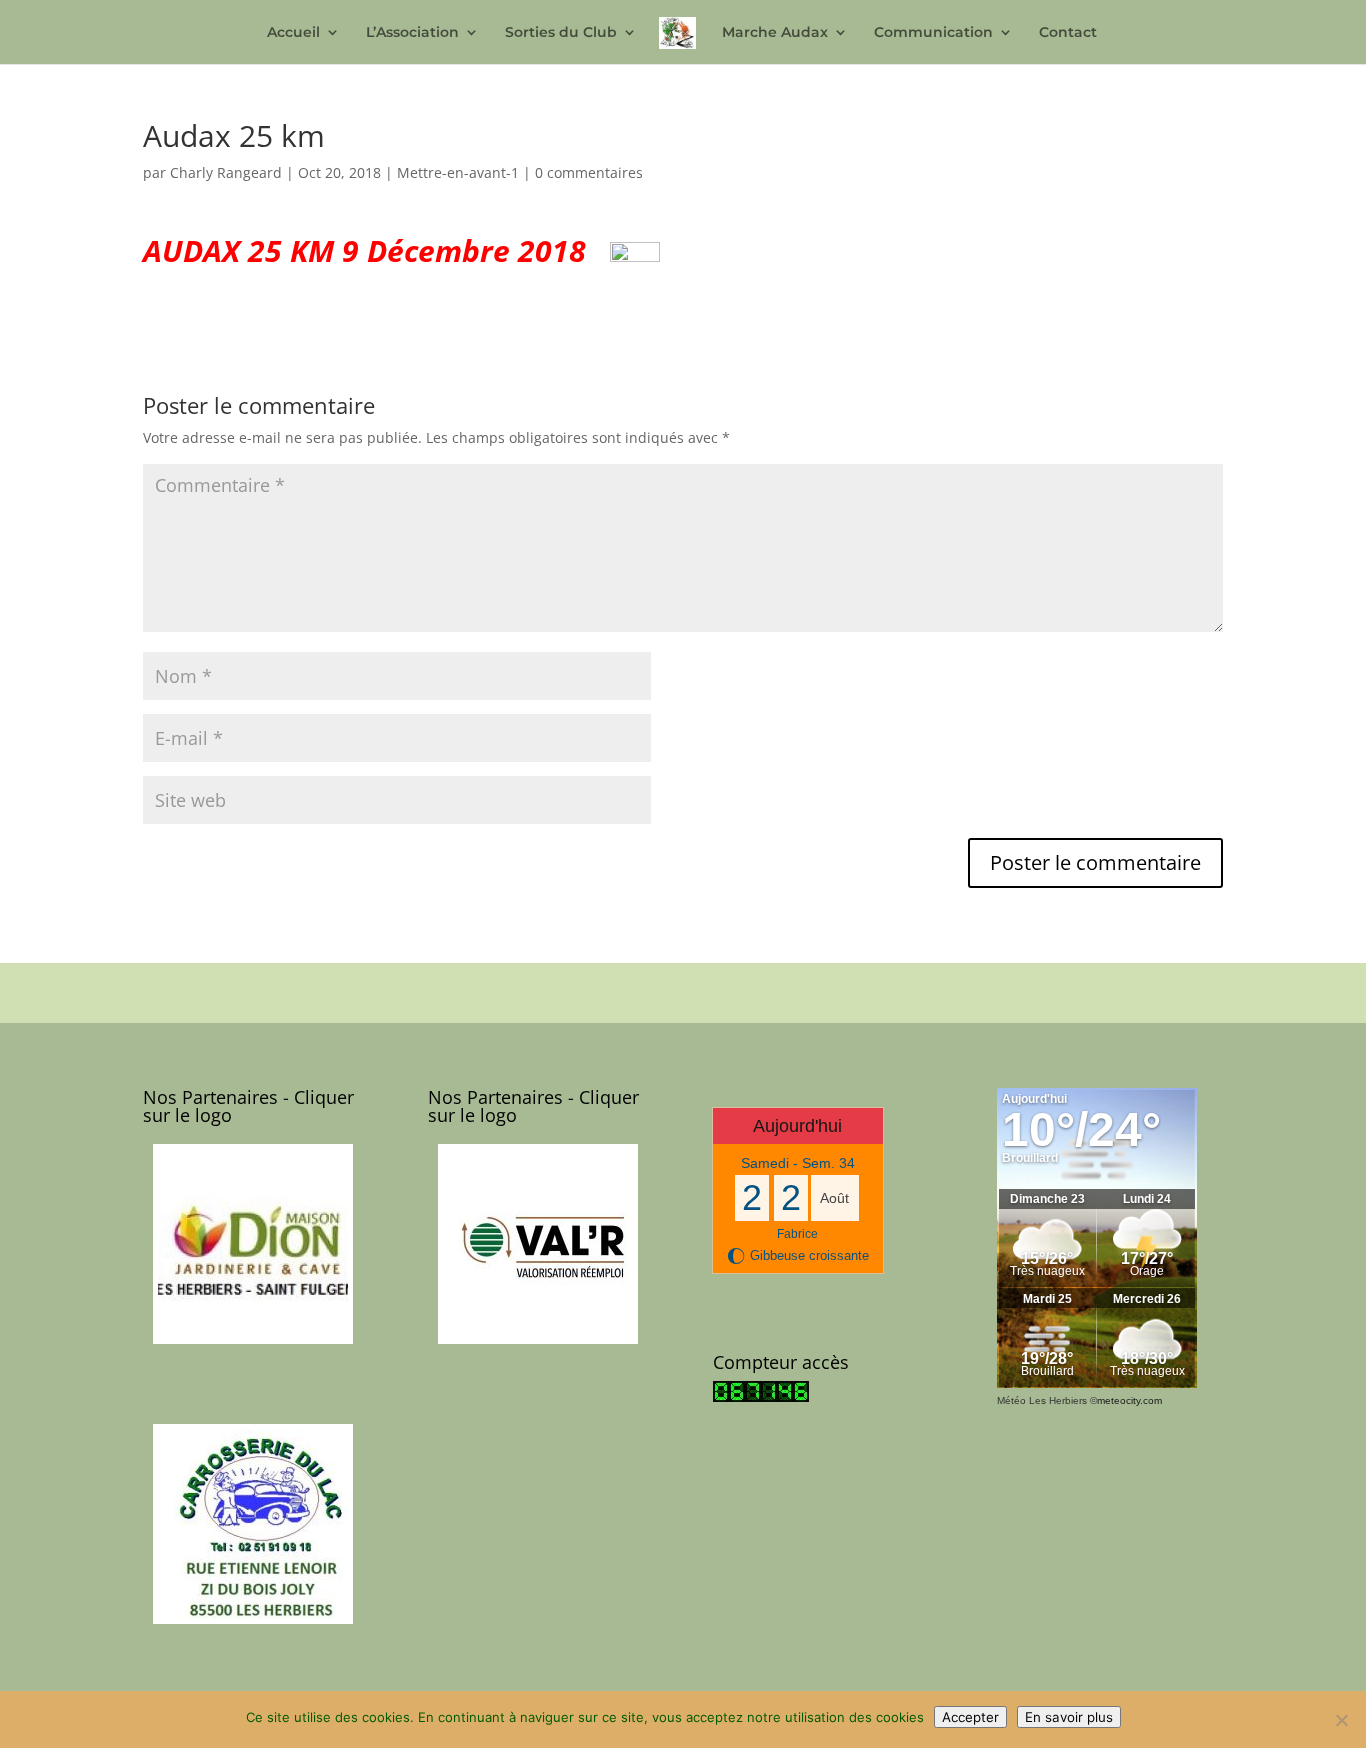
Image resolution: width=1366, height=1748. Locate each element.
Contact (1068, 33)
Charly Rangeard (226, 172)
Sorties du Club (561, 33)
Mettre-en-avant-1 (458, 172)
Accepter (970, 1717)
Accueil (293, 33)
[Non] (1341, 1720)
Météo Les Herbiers (1042, 1400)
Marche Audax (775, 33)
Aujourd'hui (797, 1126)
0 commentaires (589, 172)
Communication (933, 33)
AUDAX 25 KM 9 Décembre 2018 (372, 250)
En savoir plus (1069, 1717)
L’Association (412, 33)
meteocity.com (1129, 1400)
